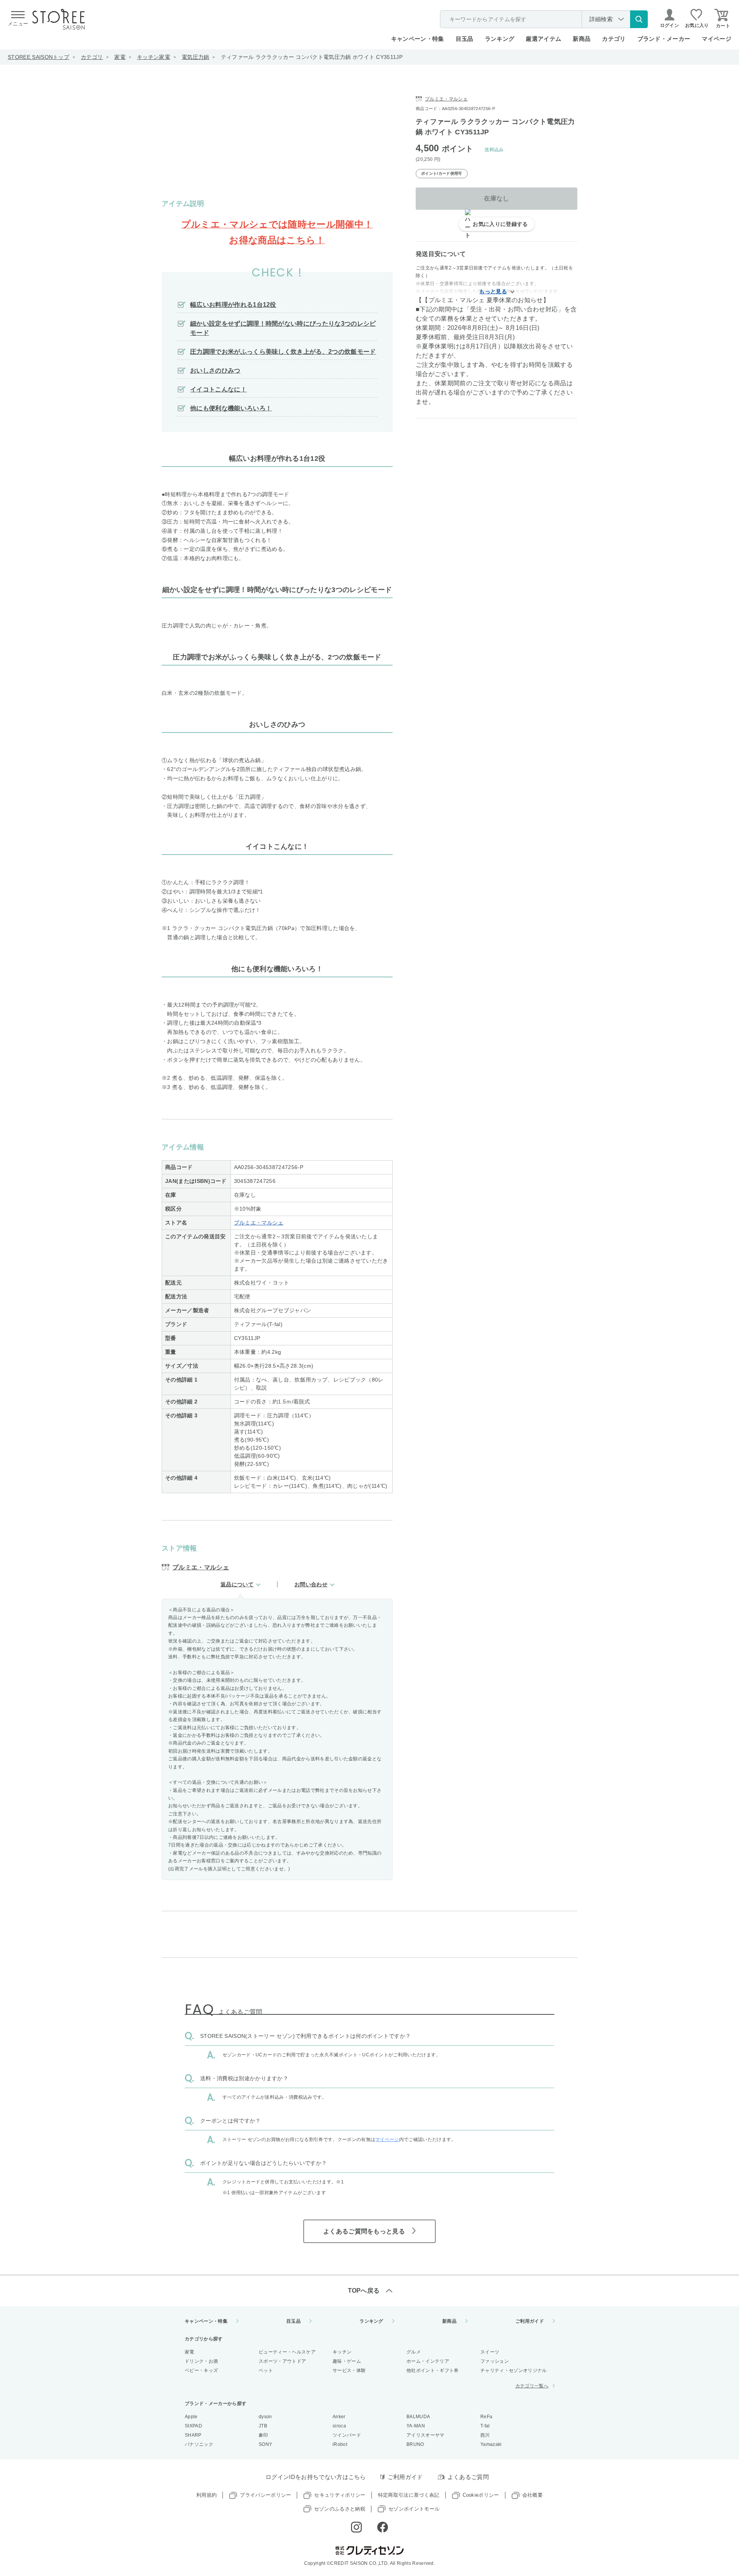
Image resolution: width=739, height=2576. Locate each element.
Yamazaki (491, 2444)
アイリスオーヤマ (426, 2435)
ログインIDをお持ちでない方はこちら (316, 2477)
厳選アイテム (543, 39)
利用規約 (206, 2495)
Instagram (356, 2527)
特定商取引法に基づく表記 (409, 2495)
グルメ (414, 2352)
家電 (120, 57)
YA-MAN (416, 2426)
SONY (265, 2444)
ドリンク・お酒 (201, 2361)
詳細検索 (601, 19)
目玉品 (465, 39)
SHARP (193, 2435)
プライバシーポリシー (265, 2495)
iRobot (340, 2444)
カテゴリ (92, 57)
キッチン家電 (154, 57)
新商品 (582, 39)
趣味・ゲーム (347, 2361)
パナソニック (199, 2444)
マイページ (716, 39)
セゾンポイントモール (414, 2509)
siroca (339, 2426)
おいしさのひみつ (215, 371)
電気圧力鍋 (196, 57)
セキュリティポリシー (340, 2495)
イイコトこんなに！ (218, 389)
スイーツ (490, 2352)
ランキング (500, 39)
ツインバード (347, 2435)
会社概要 (533, 2495)
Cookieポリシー (481, 2495)
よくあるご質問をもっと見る (364, 2231)
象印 (263, 2435)
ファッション (495, 2361)
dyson (265, 2417)
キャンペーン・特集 (418, 39)
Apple (191, 2417)
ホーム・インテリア (428, 2361)
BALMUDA (418, 2417)
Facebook (383, 2527)
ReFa (486, 2417)
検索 (639, 19)
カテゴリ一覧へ (532, 2386)
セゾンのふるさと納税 (340, 2509)
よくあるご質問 (468, 2477)
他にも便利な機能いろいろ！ (231, 408)
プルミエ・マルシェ (259, 1223)
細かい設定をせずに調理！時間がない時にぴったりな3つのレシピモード (283, 328)
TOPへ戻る (364, 2291)
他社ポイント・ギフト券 (433, 2370)
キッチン (342, 2352)
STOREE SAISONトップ (38, 57)
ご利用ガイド (530, 2321)
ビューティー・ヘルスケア (287, 2352)
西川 (485, 2435)
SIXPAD (193, 2426)
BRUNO (415, 2444)
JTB (263, 2426)
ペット (266, 2370)
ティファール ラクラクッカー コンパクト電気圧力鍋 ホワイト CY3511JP (312, 57)
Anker (339, 2417)
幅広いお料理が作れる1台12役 (233, 305)
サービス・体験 (349, 2370)
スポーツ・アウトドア (282, 2361)
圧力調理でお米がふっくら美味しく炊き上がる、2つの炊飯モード (283, 352)
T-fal (485, 2426)
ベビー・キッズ (201, 2370)
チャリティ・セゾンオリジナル (513, 2370)
